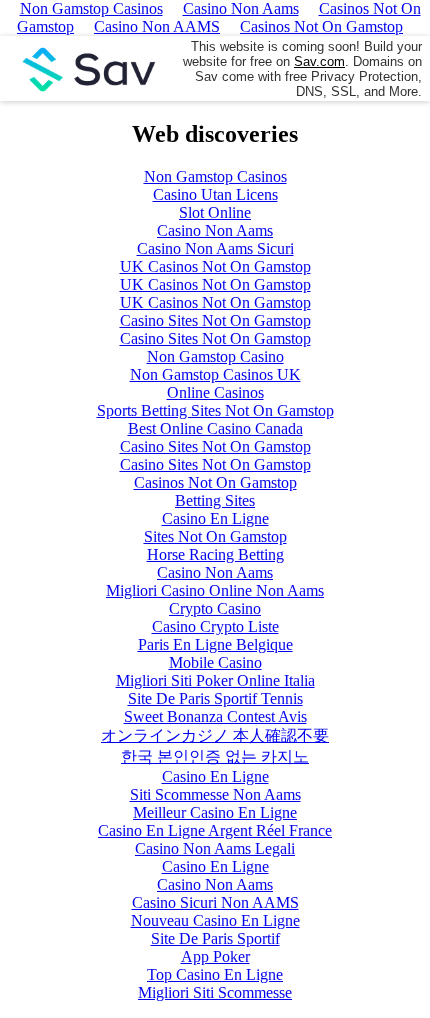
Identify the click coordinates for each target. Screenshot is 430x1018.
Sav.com (319, 61)
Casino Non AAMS (157, 26)
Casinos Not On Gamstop (321, 26)
